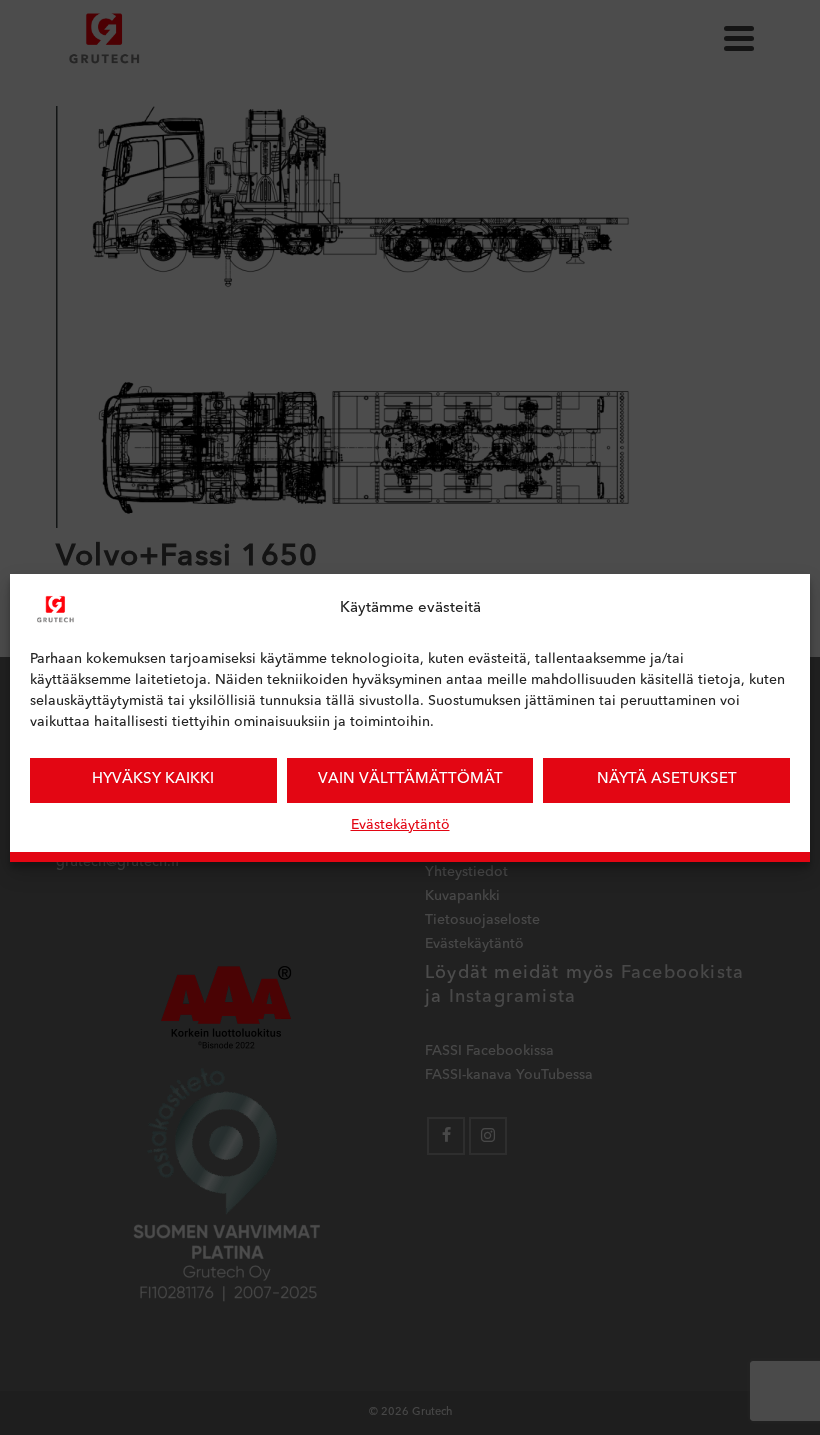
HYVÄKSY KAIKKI (153, 779)
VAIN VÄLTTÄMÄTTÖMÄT (410, 779)
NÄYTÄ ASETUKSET (667, 779)
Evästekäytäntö (400, 825)
